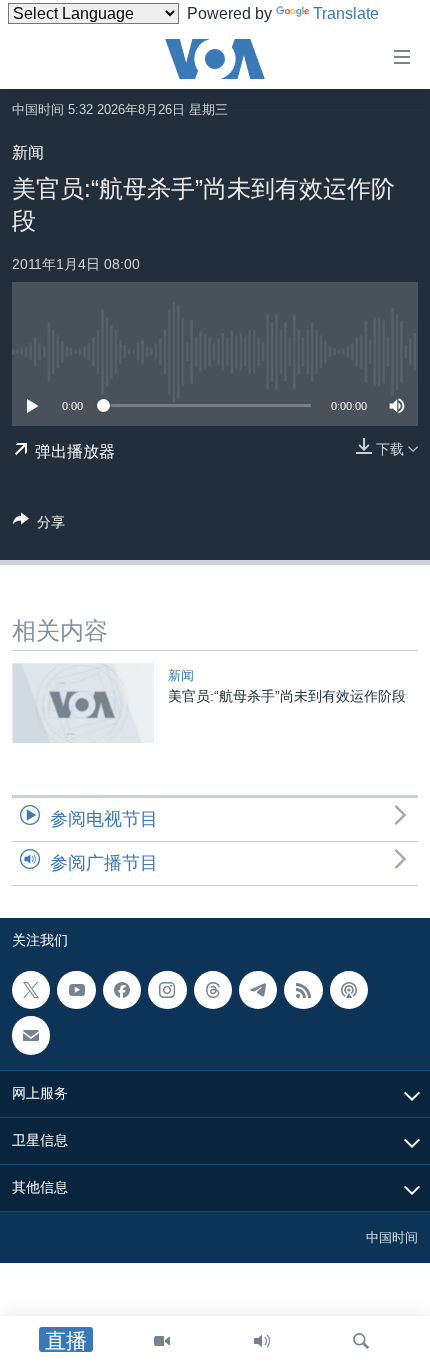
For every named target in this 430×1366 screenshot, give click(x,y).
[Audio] (262, 1341)
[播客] (349, 990)
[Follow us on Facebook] (122, 990)
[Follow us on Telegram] (258, 990)
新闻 (28, 152)
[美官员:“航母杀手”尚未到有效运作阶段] (83, 703)
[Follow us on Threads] (213, 990)
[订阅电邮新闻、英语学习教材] (31, 1035)
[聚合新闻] (303, 990)
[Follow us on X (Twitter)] (31, 990)
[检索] (361, 1341)
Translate (346, 13)
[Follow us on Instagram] (167, 990)
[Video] (162, 1341)
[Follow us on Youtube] (76, 990)
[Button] (39, 525)
